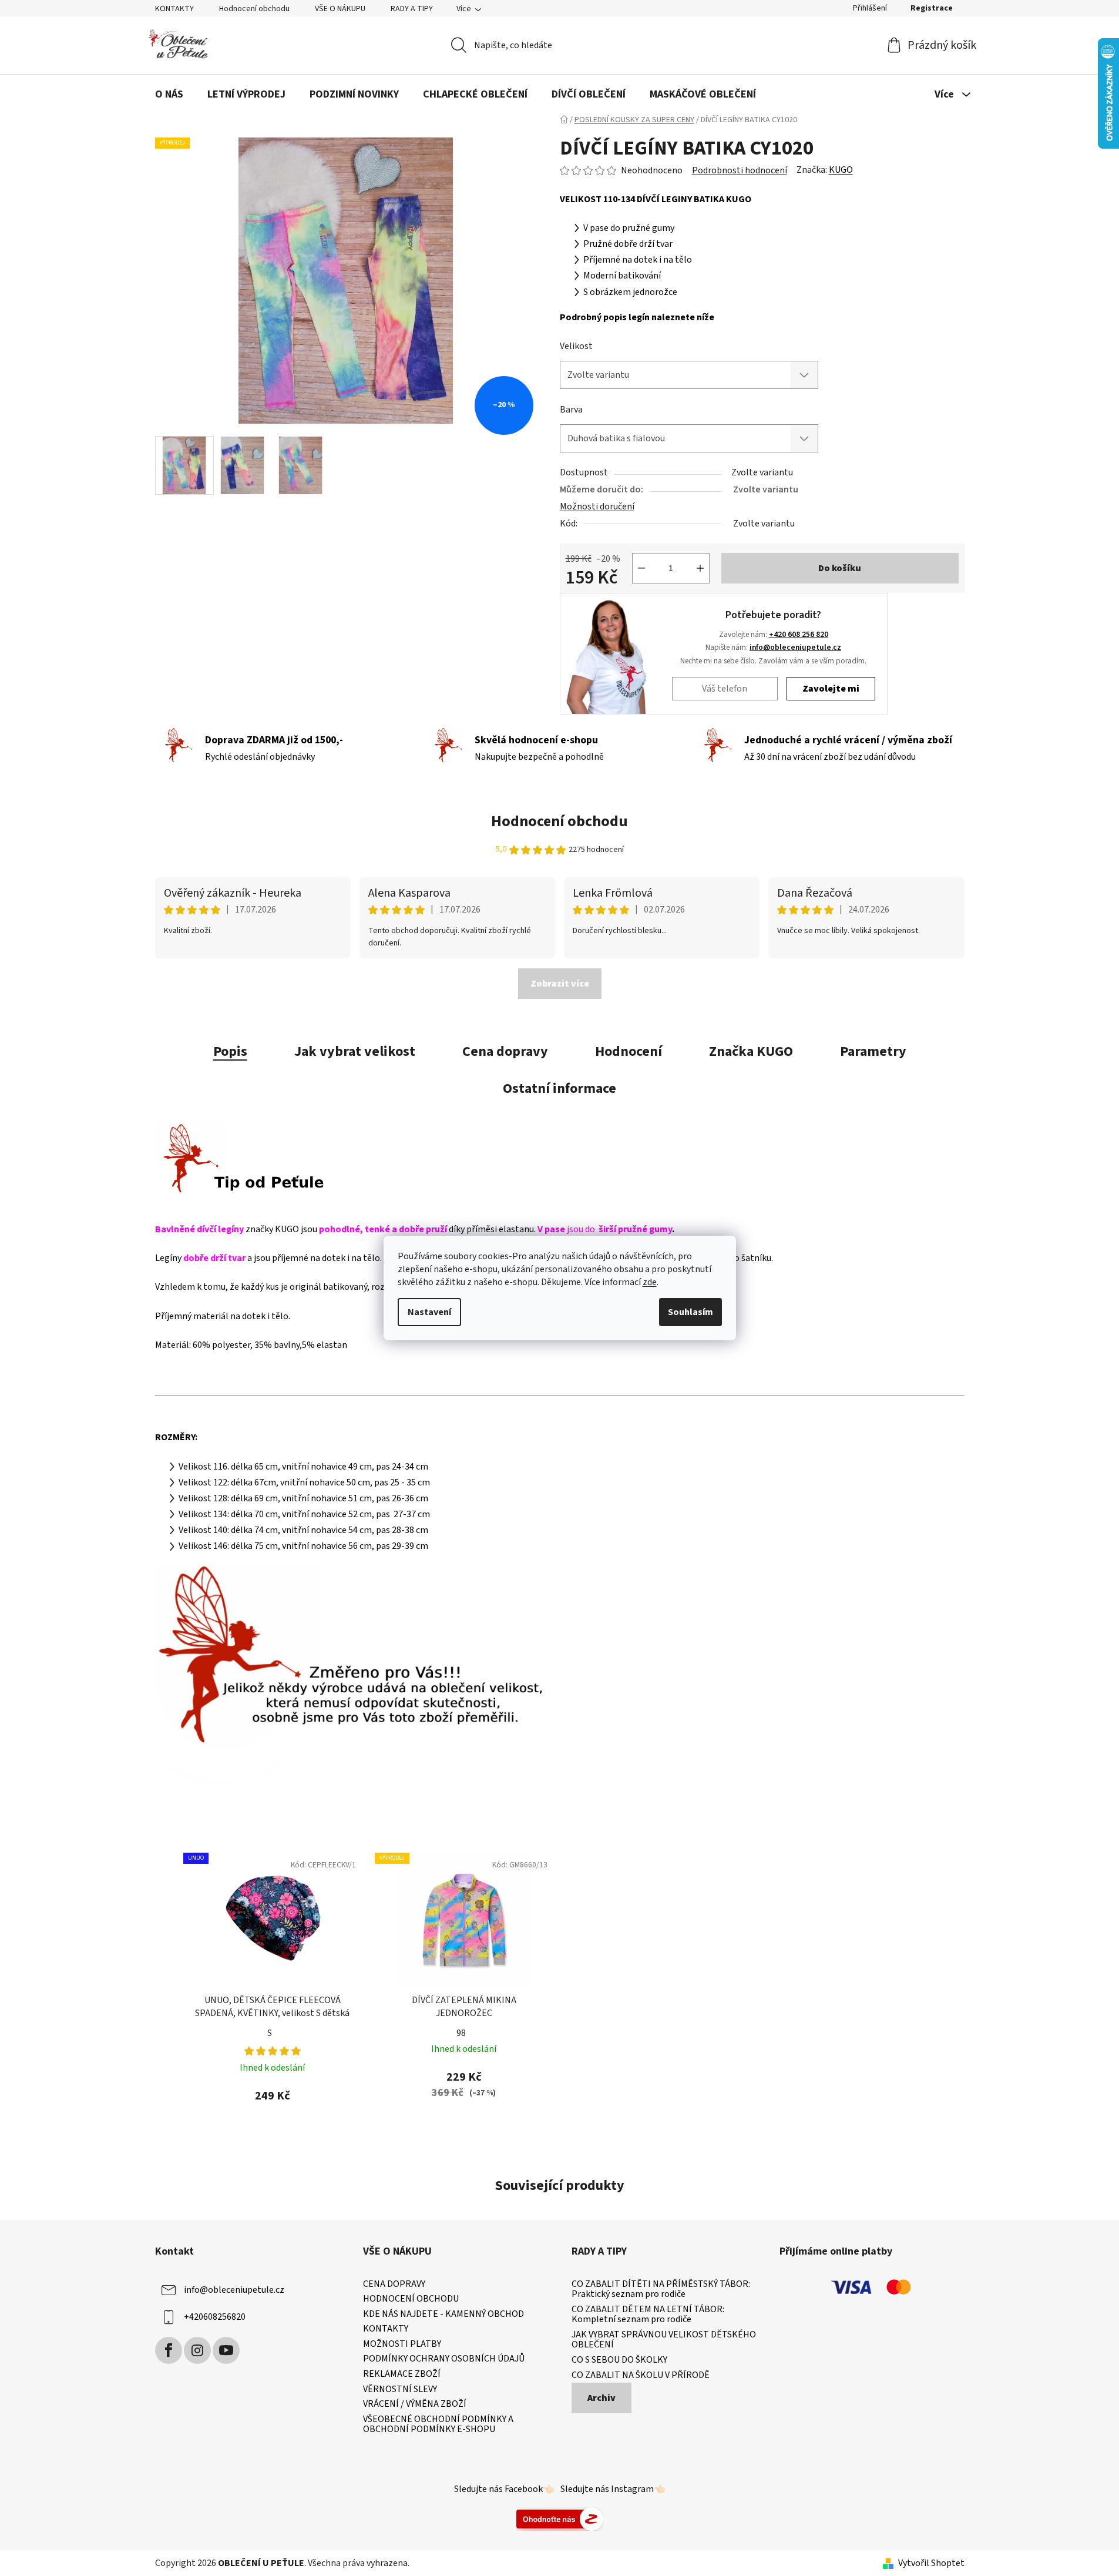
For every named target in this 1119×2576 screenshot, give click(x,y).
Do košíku (840, 568)
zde (650, 1282)
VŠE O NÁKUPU (340, 9)
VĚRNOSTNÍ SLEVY (400, 2390)
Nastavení (429, 1312)
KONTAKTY (174, 9)
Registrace (932, 8)
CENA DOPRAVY (394, 2285)
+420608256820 (215, 2316)
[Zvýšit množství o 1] (700, 568)
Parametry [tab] (873, 1051)
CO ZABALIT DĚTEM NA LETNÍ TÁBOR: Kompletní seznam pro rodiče (648, 2315)
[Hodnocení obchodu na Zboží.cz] (560, 2518)
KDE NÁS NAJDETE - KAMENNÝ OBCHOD (443, 2315)
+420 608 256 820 (799, 634)
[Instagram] (197, 2350)
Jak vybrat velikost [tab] (355, 1051)
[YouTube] (226, 2350)
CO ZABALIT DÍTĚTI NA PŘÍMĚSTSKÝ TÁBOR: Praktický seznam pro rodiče (661, 2290)
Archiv (601, 2398)
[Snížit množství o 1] (641, 568)
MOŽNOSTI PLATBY (402, 2344)
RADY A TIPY (412, 9)
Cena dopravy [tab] (505, 1051)
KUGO (841, 170)
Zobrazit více (560, 984)
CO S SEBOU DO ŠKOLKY (619, 2360)
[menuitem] (169, 95)
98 (461, 2033)
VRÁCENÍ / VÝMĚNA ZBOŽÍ (415, 2404)
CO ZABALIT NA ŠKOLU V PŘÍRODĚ (641, 2376)
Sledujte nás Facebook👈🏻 (504, 2489)
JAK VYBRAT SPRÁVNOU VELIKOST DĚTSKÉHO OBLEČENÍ (664, 2340)
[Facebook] (169, 2350)
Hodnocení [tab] (629, 1051)
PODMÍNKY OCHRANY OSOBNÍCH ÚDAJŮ (444, 2359)
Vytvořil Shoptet (931, 2563)
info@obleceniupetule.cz (795, 647)
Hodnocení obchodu (254, 9)
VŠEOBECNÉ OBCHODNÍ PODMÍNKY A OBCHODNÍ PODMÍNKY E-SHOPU (438, 2425)
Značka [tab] (751, 1051)
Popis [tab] (230, 1051)
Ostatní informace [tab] (559, 1089)
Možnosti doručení (597, 507)
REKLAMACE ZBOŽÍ (402, 2374)
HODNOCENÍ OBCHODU (411, 2299)
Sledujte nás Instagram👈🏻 (613, 2489)
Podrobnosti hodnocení (740, 170)
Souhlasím (690, 1312)
